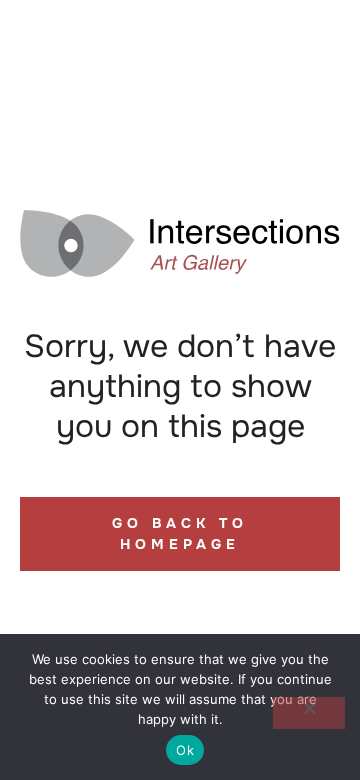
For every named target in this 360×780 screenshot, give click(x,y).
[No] (309, 713)
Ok (185, 750)
